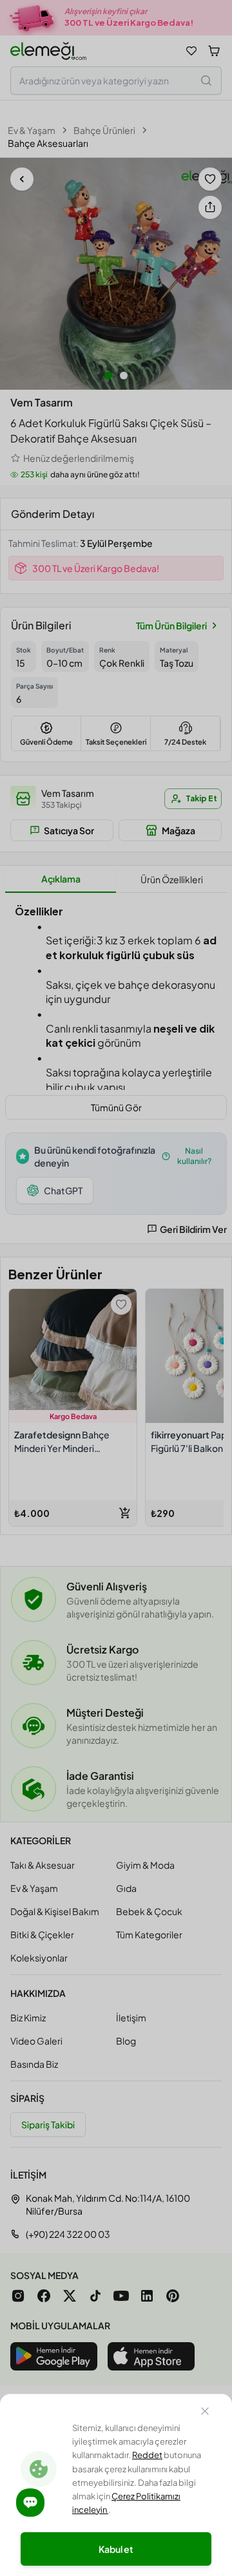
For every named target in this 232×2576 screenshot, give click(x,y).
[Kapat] (205, 2413)
